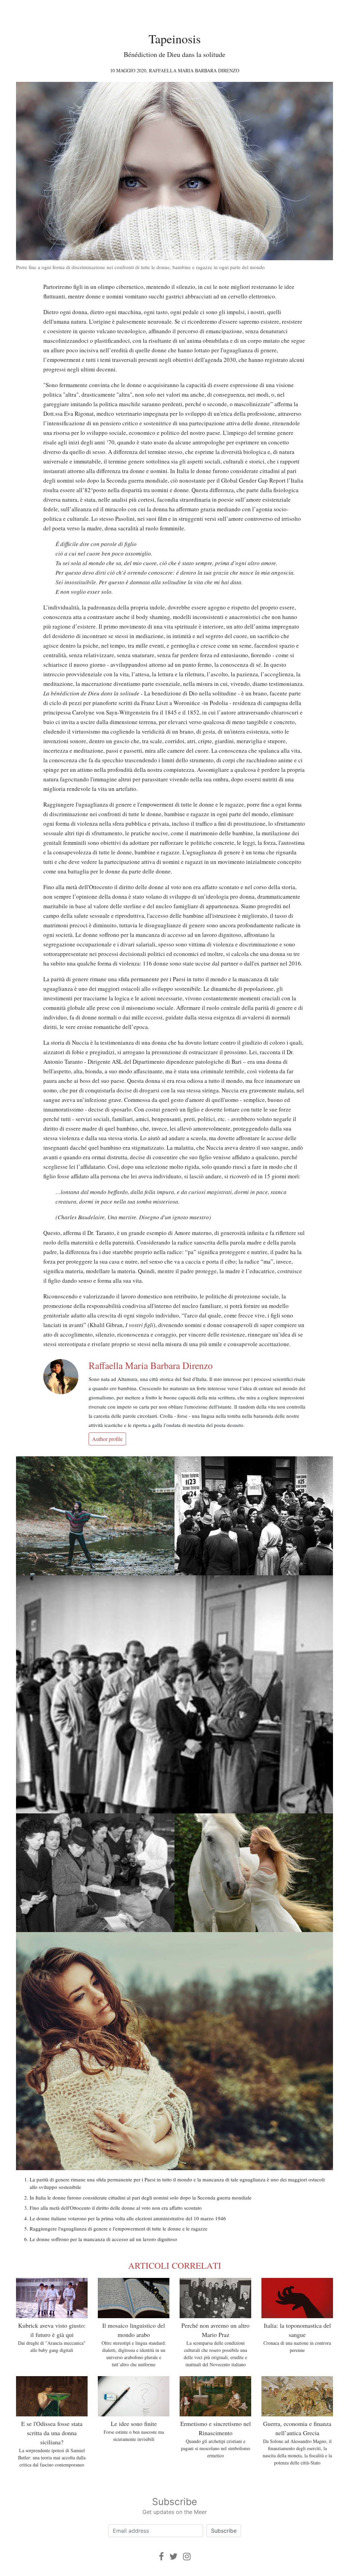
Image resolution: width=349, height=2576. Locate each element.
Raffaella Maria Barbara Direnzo (194, 70)
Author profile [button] (107, 1439)
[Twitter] (173, 2556)
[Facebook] (161, 2556)
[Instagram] (187, 2556)
